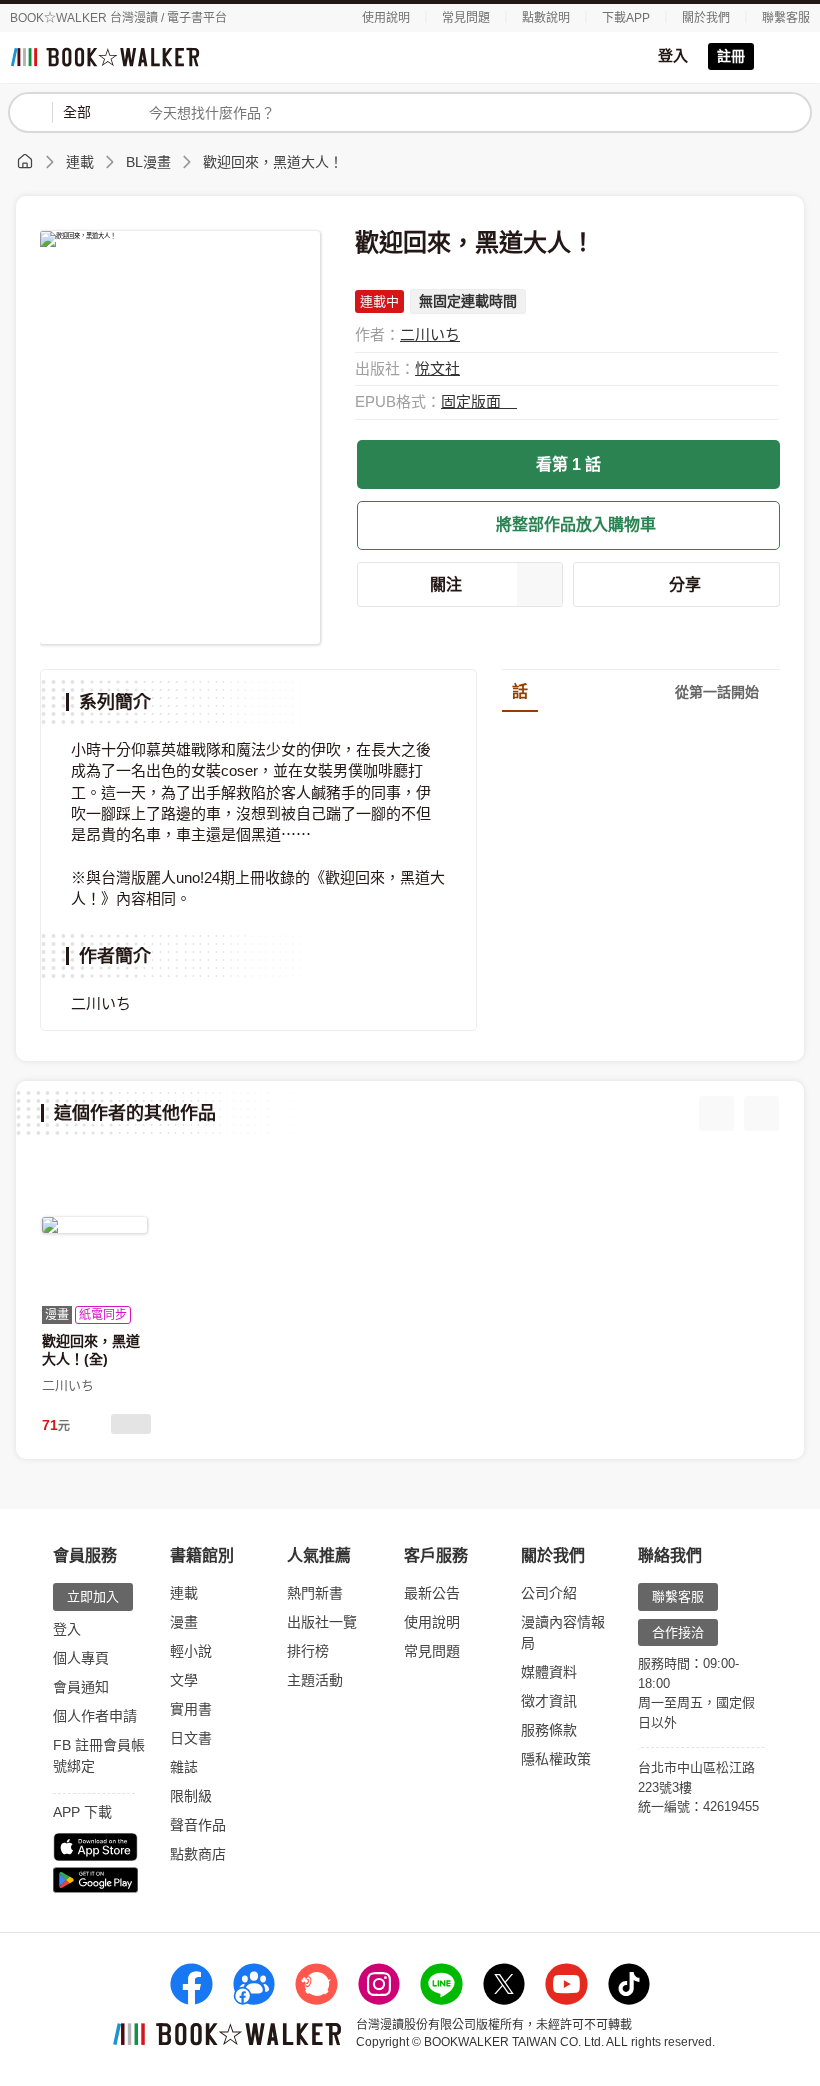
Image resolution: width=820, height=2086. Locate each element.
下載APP (626, 18)
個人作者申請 (95, 1716)
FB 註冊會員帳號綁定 (99, 1755)
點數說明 (546, 18)
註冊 (731, 56)
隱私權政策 (556, 1759)
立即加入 (93, 1596)
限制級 (191, 1796)
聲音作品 (198, 1825)
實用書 (191, 1709)
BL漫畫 (148, 162)
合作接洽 (678, 1632)
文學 (184, 1680)
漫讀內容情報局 (563, 1632)
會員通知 (81, 1687)
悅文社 (437, 368)
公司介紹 (549, 1593)
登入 (673, 55)
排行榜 (308, 1651)
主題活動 (315, 1680)
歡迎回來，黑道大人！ (273, 162)
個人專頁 (81, 1658)
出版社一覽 (322, 1622)
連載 (80, 162)
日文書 (191, 1738)
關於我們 (706, 18)
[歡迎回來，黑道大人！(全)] (94, 1225)
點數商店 (198, 1854)
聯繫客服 (786, 18)
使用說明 (386, 18)
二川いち (430, 334)
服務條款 (549, 1730)
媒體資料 (549, 1672)
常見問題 (466, 18)
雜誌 (184, 1767)
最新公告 (432, 1593)
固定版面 (473, 401)
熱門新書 (315, 1593)
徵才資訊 (549, 1701)
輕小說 (191, 1651)
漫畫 (184, 1622)
